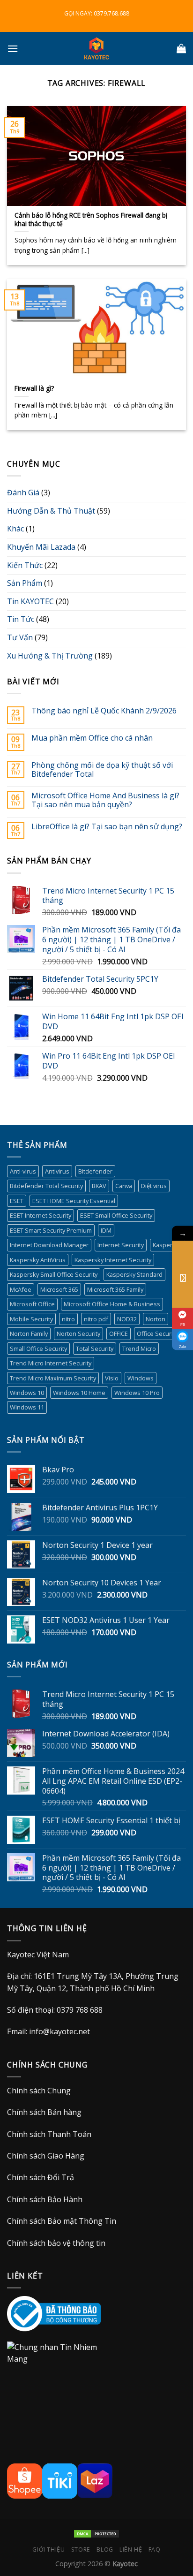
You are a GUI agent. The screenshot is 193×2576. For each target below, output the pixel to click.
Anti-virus (23, 1171)
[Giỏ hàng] (181, 48)
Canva (124, 1186)
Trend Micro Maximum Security (53, 1378)
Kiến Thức (25, 565)
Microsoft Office (32, 1304)
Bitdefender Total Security (46, 1186)
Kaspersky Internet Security (113, 1260)
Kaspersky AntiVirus (38, 1260)
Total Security (95, 1349)
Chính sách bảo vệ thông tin (56, 2243)
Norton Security (78, 1333)
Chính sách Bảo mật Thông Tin (62, 2221)
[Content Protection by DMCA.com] (96, 2533)
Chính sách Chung (39, 2091)
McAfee (21, 1289)
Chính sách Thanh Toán (49, 2134)
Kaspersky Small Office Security (54, 1274)
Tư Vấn (20, 637)
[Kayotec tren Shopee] (25, 2480)
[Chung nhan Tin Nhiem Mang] (59, 2364)
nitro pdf (96, 1319)
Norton (156, 1319)
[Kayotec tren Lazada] (95, 2480)
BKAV (99, 1186)
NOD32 (127, 1319)
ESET (17, 1201)
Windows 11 (27, 1407)
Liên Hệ (131, 2549)
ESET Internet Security (41, 1215)
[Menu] (13, 49)
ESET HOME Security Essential (74, 1201)
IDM (106, 1230)
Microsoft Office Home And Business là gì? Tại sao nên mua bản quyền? (105, 800)
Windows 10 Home (79, 1393)
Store (81, 2549)
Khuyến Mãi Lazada (41, 547)
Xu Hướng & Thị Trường (50, 656)
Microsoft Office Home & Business (112, 1304)
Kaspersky (167, 1245)
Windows (141, 1378)
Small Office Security (38, 1349)
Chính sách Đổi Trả (41, 2177)
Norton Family (29, 1333)
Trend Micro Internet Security (51, 1363)
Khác (15, 529)
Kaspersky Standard (134, 1274)
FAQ (155, 2549)
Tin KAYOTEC (30, 601)
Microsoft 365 (59, 1289)
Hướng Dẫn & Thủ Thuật (51, 511)
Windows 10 (27, 1393)
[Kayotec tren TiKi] (60, 2480)
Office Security (157, 1333)
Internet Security (121, 1245)
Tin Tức (21, 619)
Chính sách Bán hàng (44, 2112)
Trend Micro (139, 1349)
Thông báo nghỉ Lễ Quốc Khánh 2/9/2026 (104, 711)
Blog (105, 2549)
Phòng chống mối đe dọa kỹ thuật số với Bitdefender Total (102, 770)
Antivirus (57, 1171)
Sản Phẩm (25, 583)
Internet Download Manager (49, 1245)
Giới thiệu (48, 2549)
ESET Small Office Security (116, 1215)
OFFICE (119, 1333)
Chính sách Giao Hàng (46, 2156)
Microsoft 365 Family (115, 1289)
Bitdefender (95, 1171)
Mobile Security (31, 1319)
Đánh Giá (23, 492)
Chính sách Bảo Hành (45, 2199)
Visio (112, 1378)
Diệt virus (154, 1186)
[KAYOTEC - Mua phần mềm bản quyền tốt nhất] (96, 48)
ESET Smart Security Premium (51, 1230)
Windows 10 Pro (137, 1393)
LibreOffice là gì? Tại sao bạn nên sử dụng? (107, 827)
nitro (68, 1319)
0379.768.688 (111, 13)
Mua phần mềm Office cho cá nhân (92, 738)
